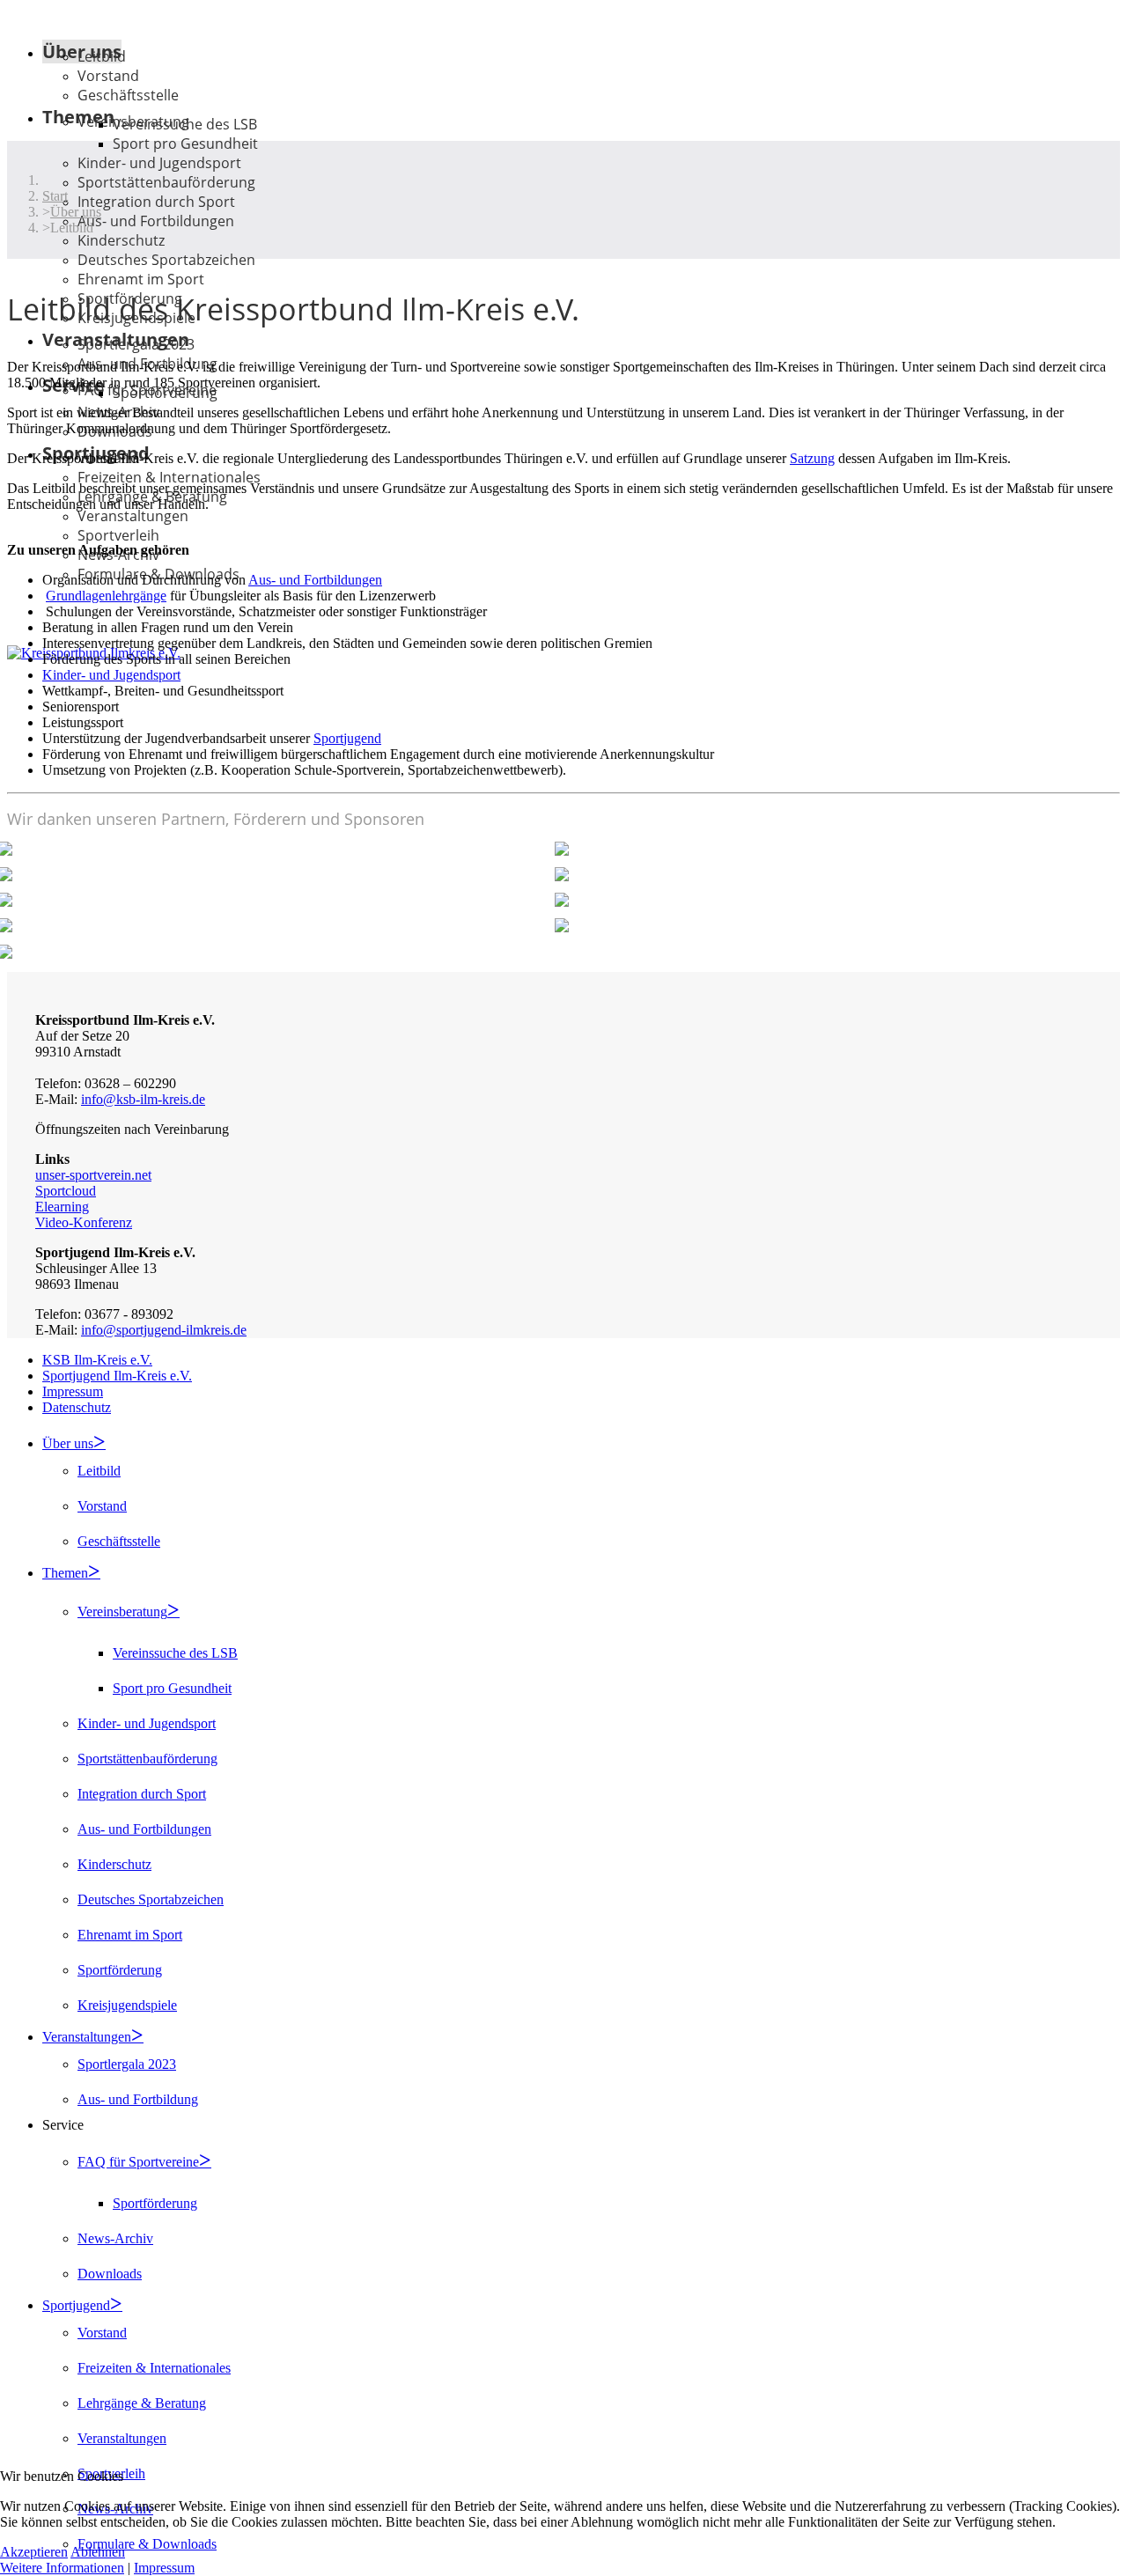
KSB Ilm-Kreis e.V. (97, 1360)
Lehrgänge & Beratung (142, 2403)
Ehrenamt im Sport (130, 1935)
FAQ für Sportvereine (138, 2162)
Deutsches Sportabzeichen (166, 260)
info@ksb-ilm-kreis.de (143, 1099)
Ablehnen (98, 2552)
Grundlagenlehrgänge (106, 596)
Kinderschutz (121, 240)
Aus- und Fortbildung (138, 2099)
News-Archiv (115, 2238)
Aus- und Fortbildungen (156, 221)
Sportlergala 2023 (136, 344)
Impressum (73, 1391)
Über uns (68, 1443)
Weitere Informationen (62, 2568)
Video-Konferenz (84, 1222)
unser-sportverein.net (93, 1175)
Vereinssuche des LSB (185, 124)
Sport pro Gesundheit (185, 144)
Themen (65, 1573)
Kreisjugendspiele (127, 2005)
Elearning (62, 1207)
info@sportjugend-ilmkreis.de (164, 1330)
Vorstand (108, 76)
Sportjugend (347, 738)
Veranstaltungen (133, 516)
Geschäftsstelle (128, 95)
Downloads (110, 2274)
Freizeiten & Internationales (169, 477)
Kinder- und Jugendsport (159, 163)
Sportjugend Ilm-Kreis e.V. (117, 1376)
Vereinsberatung (122, 1612)
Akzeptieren (34, 2552)
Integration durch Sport (156, 202)
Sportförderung (165, 393)
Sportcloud (66, 1191)
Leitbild (102, 56)
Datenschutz (77, 1407)
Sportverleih (118, 535)
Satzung (812, 458)
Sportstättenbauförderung (166, 182)
